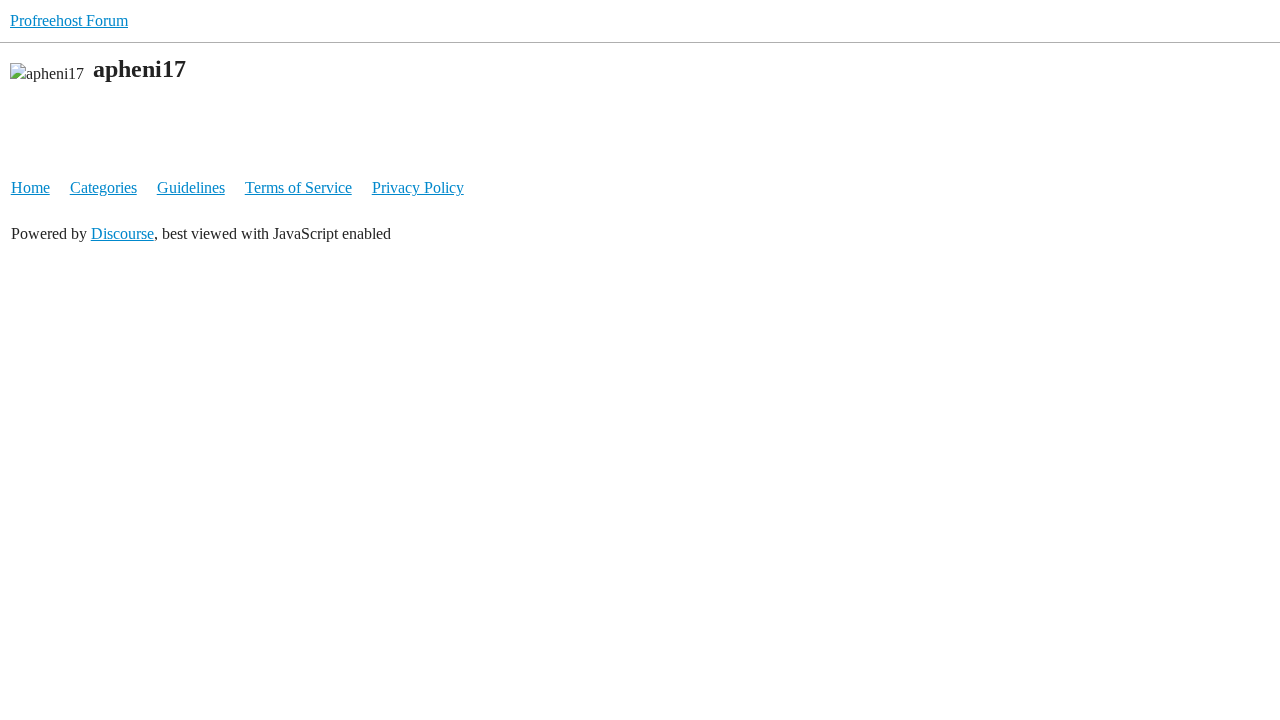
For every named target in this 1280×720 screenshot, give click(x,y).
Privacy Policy (418, 187)
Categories (103, 187)
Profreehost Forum (69, 20)
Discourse (122, 233)
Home (30, 187)
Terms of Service (298, 187)
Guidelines (191, 187)
